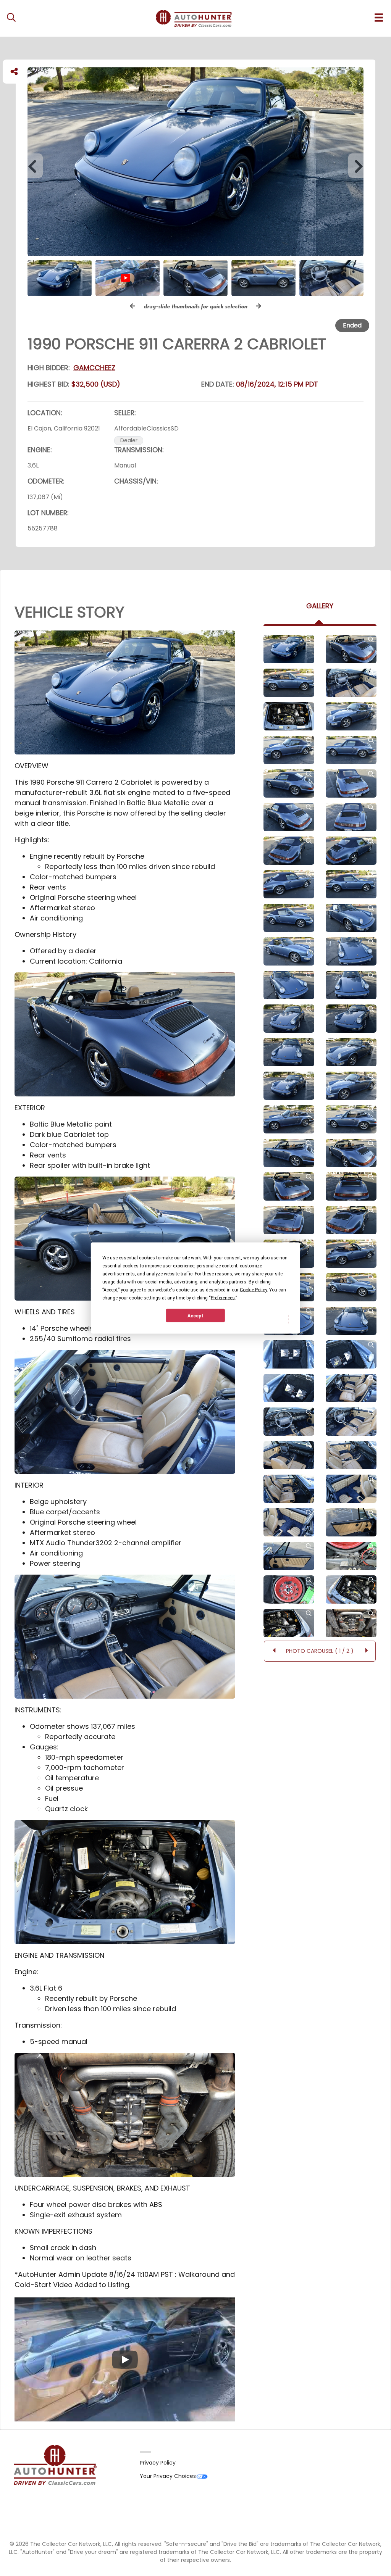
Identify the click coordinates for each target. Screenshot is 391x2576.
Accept (195, 1315)
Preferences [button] (223, 1298)
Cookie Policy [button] (253, 1290)
